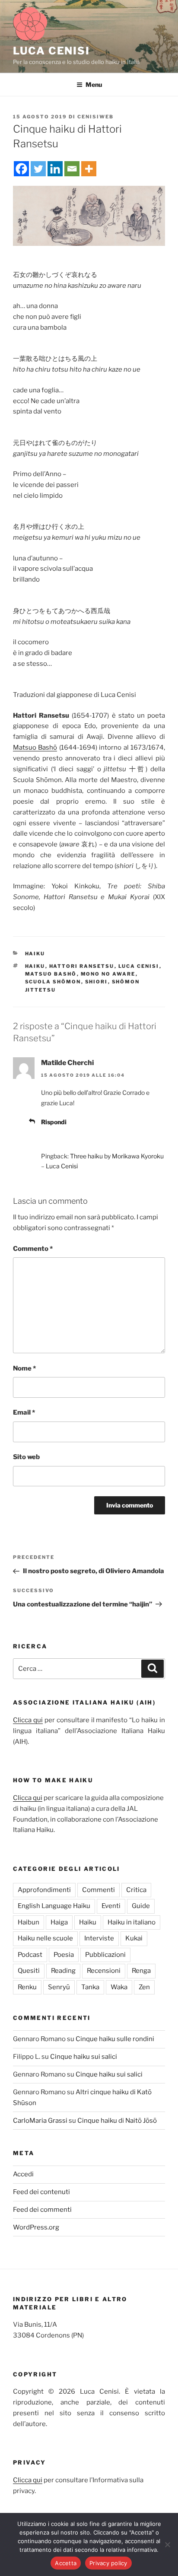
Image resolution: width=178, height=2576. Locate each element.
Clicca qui (28, 1720)
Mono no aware (108, 974)
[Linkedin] (55, 169)
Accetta (66, 2563)
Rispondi (54, 1122)
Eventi (111, 1906)
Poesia (64, 1955)
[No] (167, 2544)
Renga (141, 1971)
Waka (119, 1987)
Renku (27, 1987)
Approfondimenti (44, 1890)
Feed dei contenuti (41, 2192)
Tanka (90, 1987)
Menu (94, 84)
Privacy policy (108, 2563)
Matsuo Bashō (35, 747)
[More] (89, 169)
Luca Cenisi (51, 51)
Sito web (26, 1457)
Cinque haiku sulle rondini (115, 2039)
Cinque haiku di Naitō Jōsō (117, 2121)
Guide (141, 1906)
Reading (63, 1971)
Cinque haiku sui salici (84, 2057)
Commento (33, 1249)
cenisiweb (95, 117)
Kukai (134, 1938)
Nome (24, 1368)
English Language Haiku (54, 1906)
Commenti (99, 1890)
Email (24, 1412)
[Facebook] (21, 169)
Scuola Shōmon (53, 982)
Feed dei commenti (42, 2210)
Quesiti (29, 1971)
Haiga (59, 1922)
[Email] (72, 169)
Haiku (35, 954)
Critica (136, 1890)
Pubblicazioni (105, 1955)
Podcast (30, 1955)
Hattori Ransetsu (82, 966)
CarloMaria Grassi (40, 2121)
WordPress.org (36, 2227)
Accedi (23, 2174)
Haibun (29, 1922)
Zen (144, 1987)
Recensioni (104, 1971)
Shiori (97, 982)
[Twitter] (38, 169)
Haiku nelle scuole (45, 1938)
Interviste (99, 1938)
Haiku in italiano (132, 1922)
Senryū (59, 1987)
